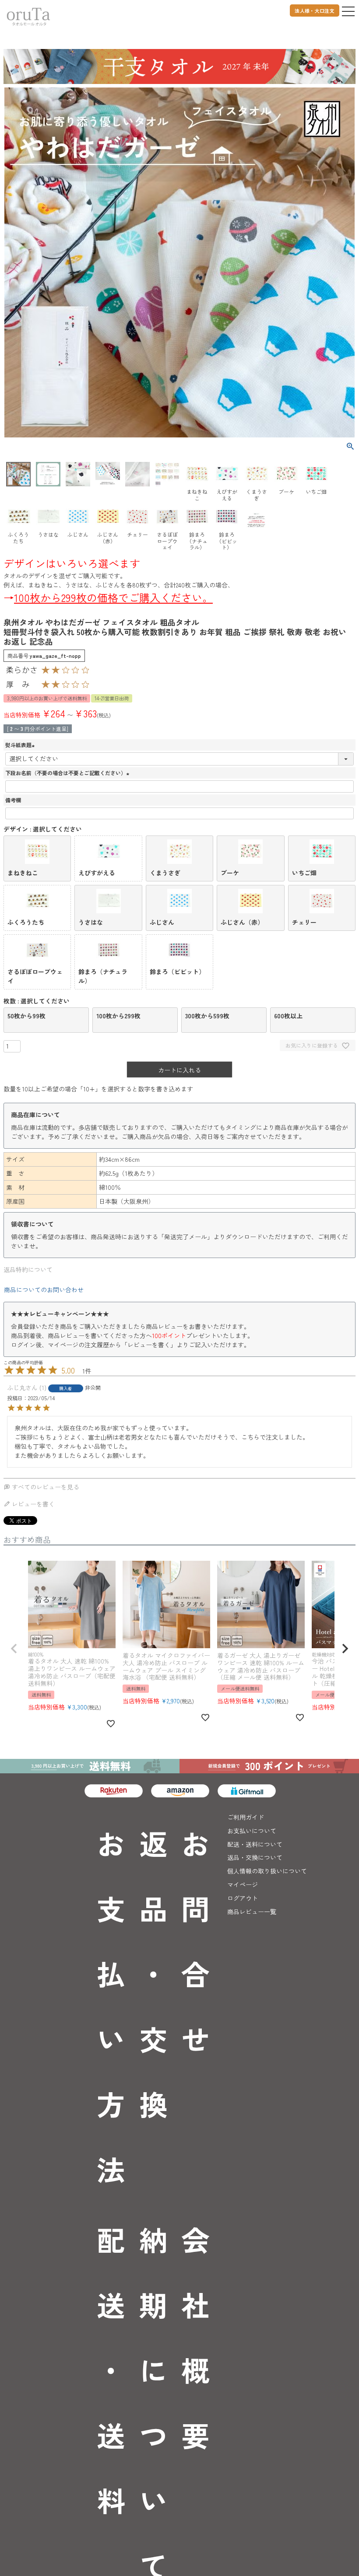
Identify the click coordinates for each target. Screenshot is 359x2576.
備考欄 (13, 800)
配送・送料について (255, 1844)
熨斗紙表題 (21, 745)
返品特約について (28, 1269)
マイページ (243, 1884)
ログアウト (243, 1898)
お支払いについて (252, 1831)
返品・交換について (255, 1857)
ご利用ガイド (246, 1817)
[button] (14, 1649)
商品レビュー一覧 (252, 1912)
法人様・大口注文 (315, 10)
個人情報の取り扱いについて (267, 1871)
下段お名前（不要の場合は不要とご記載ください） (68, 773)
